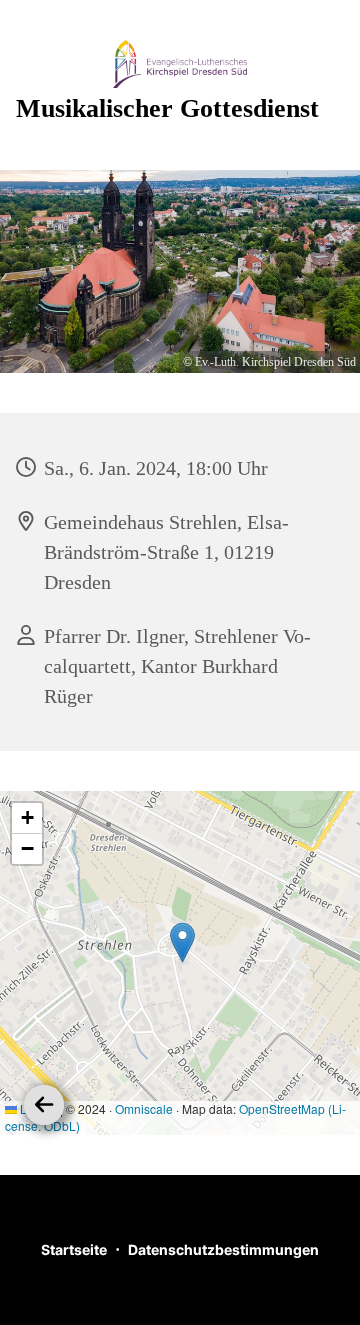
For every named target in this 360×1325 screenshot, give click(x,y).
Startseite (74, 1249)
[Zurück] (44, 1105)
